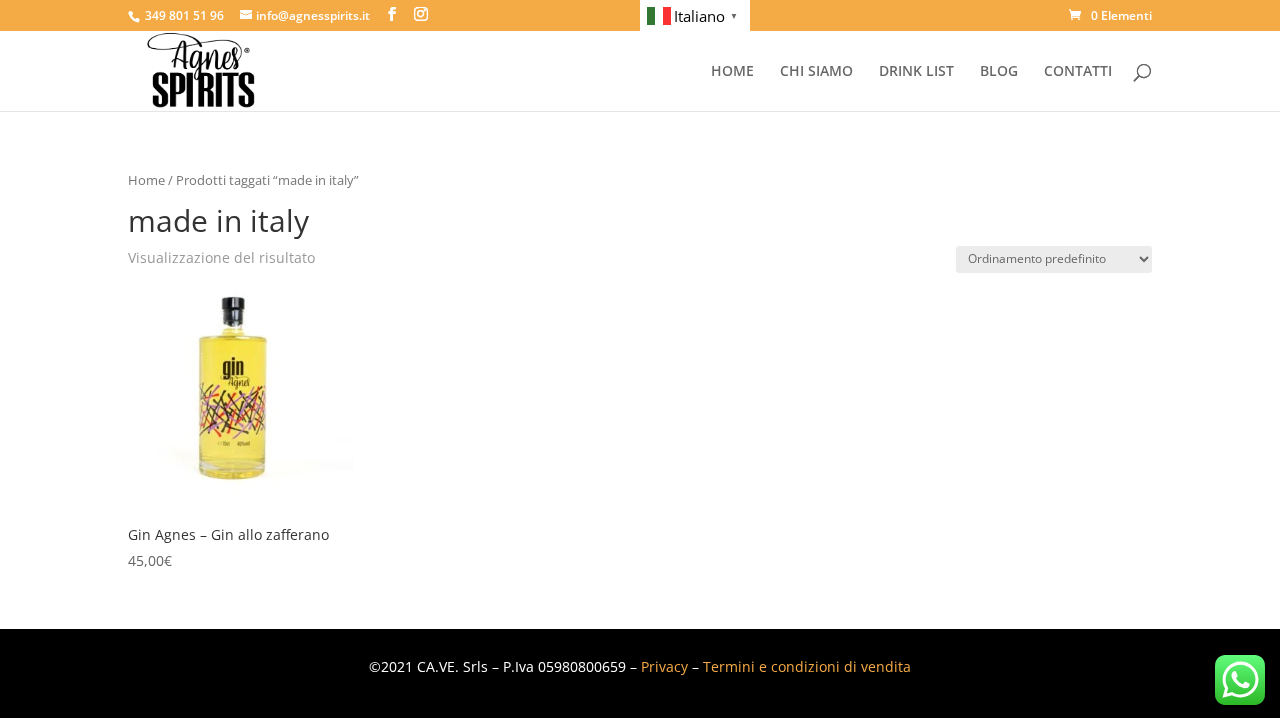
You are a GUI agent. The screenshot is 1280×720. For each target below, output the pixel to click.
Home (146, 180)
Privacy (664, 666)
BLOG (999, 72)
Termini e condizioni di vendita (807, 666)
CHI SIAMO (816, 72)
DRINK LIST (916, 72)
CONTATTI (1078, 72)
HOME (732, 72)
